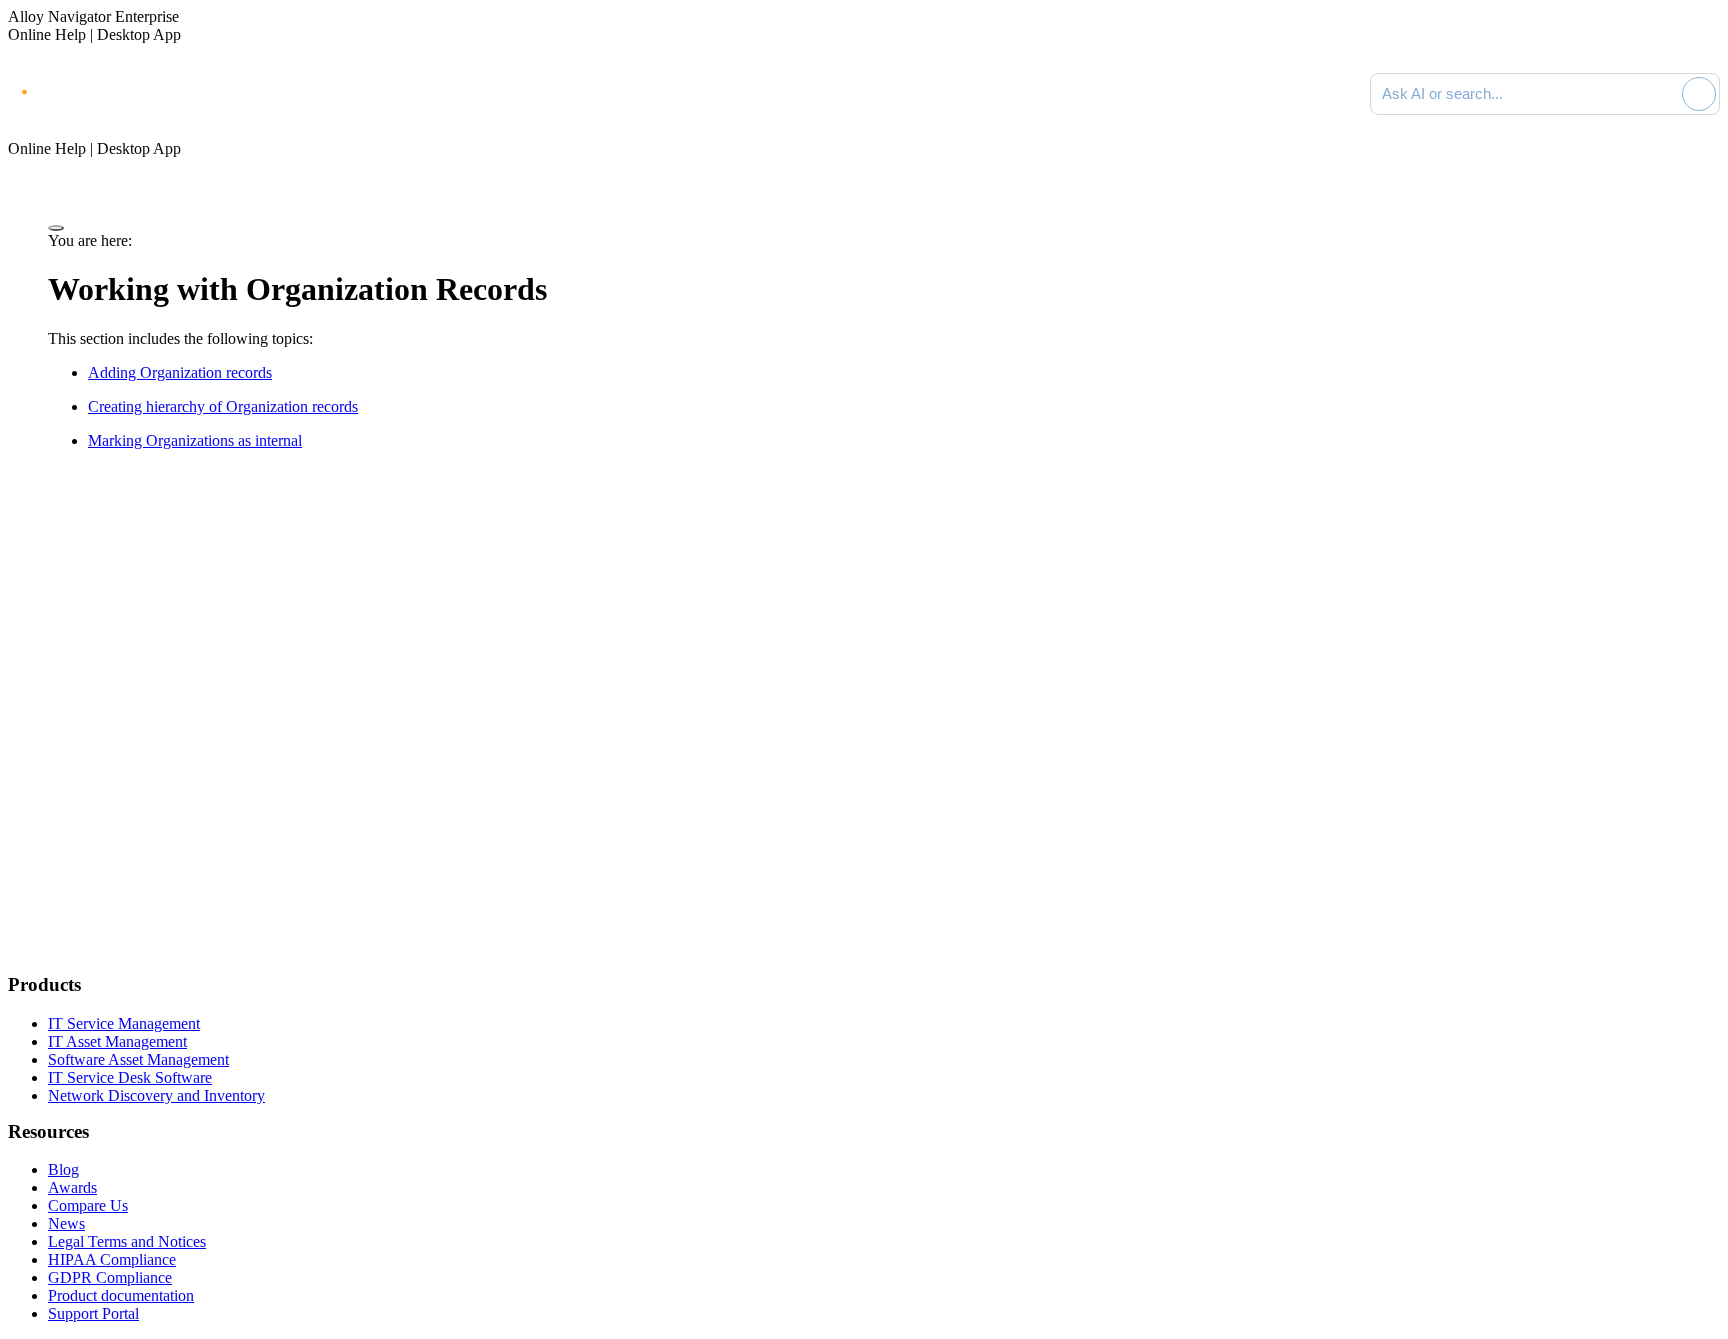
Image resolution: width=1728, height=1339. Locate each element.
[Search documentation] (1663, 94)
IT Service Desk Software (130, 1077)
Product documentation (121, 1295)
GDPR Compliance (110, 1277)
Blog (63, 1169)
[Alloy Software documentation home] (90, 90)
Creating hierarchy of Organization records (223, 406)
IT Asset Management (117, 1041)
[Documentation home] (230, 94)
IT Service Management (124, 1023)
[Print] (56, 228)
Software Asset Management (138, 1059)
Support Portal (93, 1313)
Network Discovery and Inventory (156, 1095)
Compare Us (88, 1205)
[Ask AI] (1699, 94)
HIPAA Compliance (112, 1259)
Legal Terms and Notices (127, 1241)
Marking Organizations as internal (195, 440)
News (66, 1223)
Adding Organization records (180, 372)
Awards (72, 1187)
